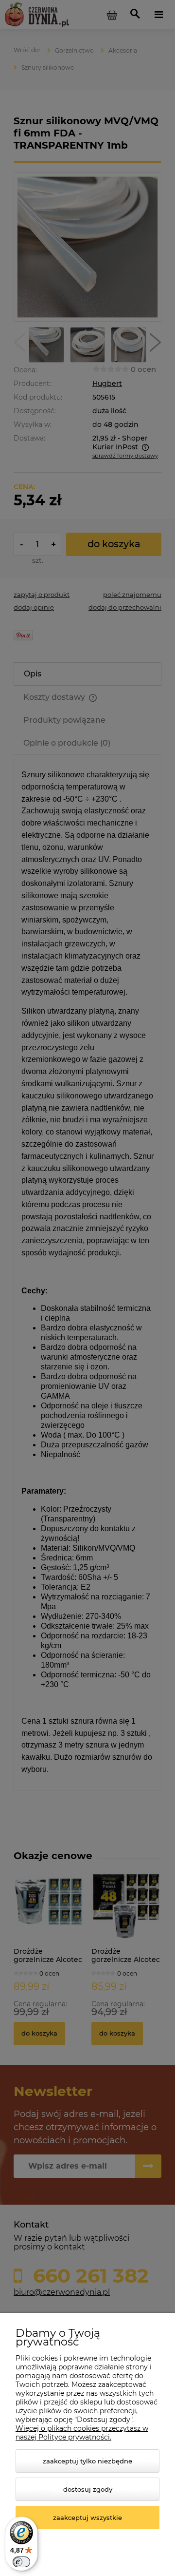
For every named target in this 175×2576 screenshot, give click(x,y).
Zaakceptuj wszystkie (87, 2518)
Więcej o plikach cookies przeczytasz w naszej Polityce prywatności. (82, 2433)
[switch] (21, 2562)
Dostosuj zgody (88, 2489)
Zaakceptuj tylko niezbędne (87, 2461)
